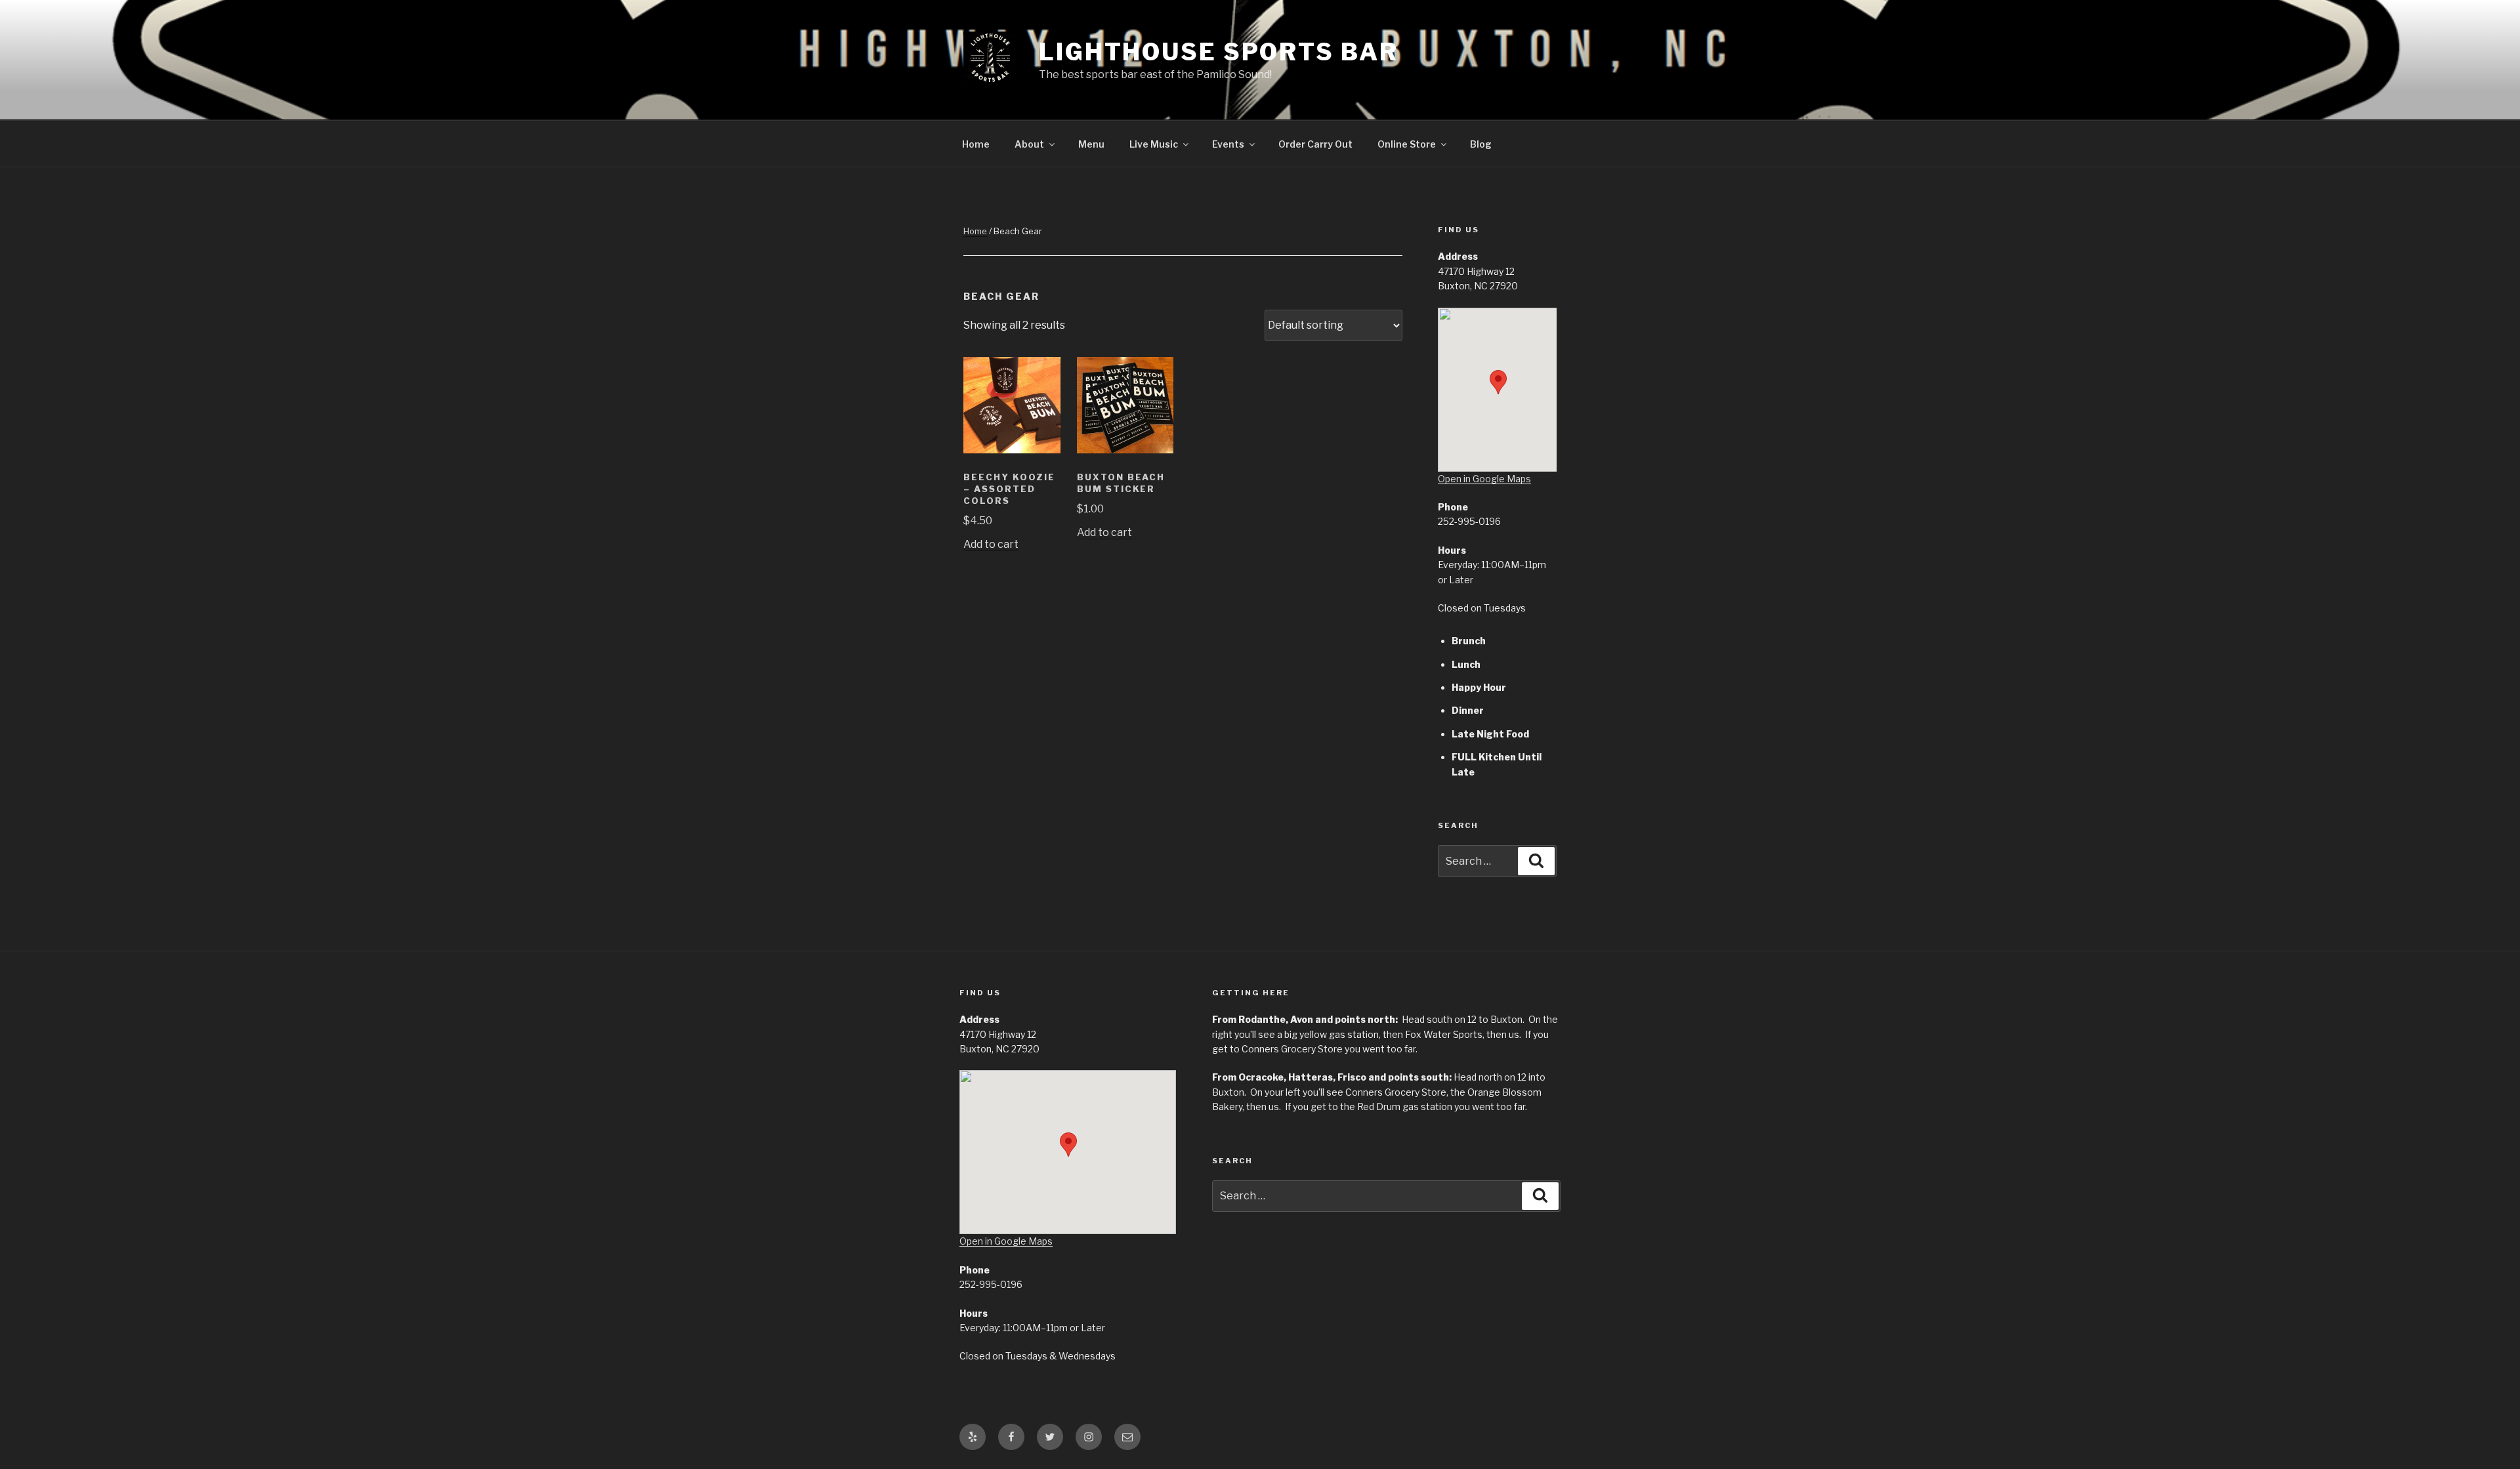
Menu (1091, 144)
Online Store (1407, 144)
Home (976, 144)
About (1029, 144)
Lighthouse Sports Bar (1218, 52)
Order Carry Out (1315, 144)
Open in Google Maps (1484, 479)
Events (1228, 144)
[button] (1498, 382)
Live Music (1154, 144)
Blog (1481, 144)
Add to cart (991, 544)
